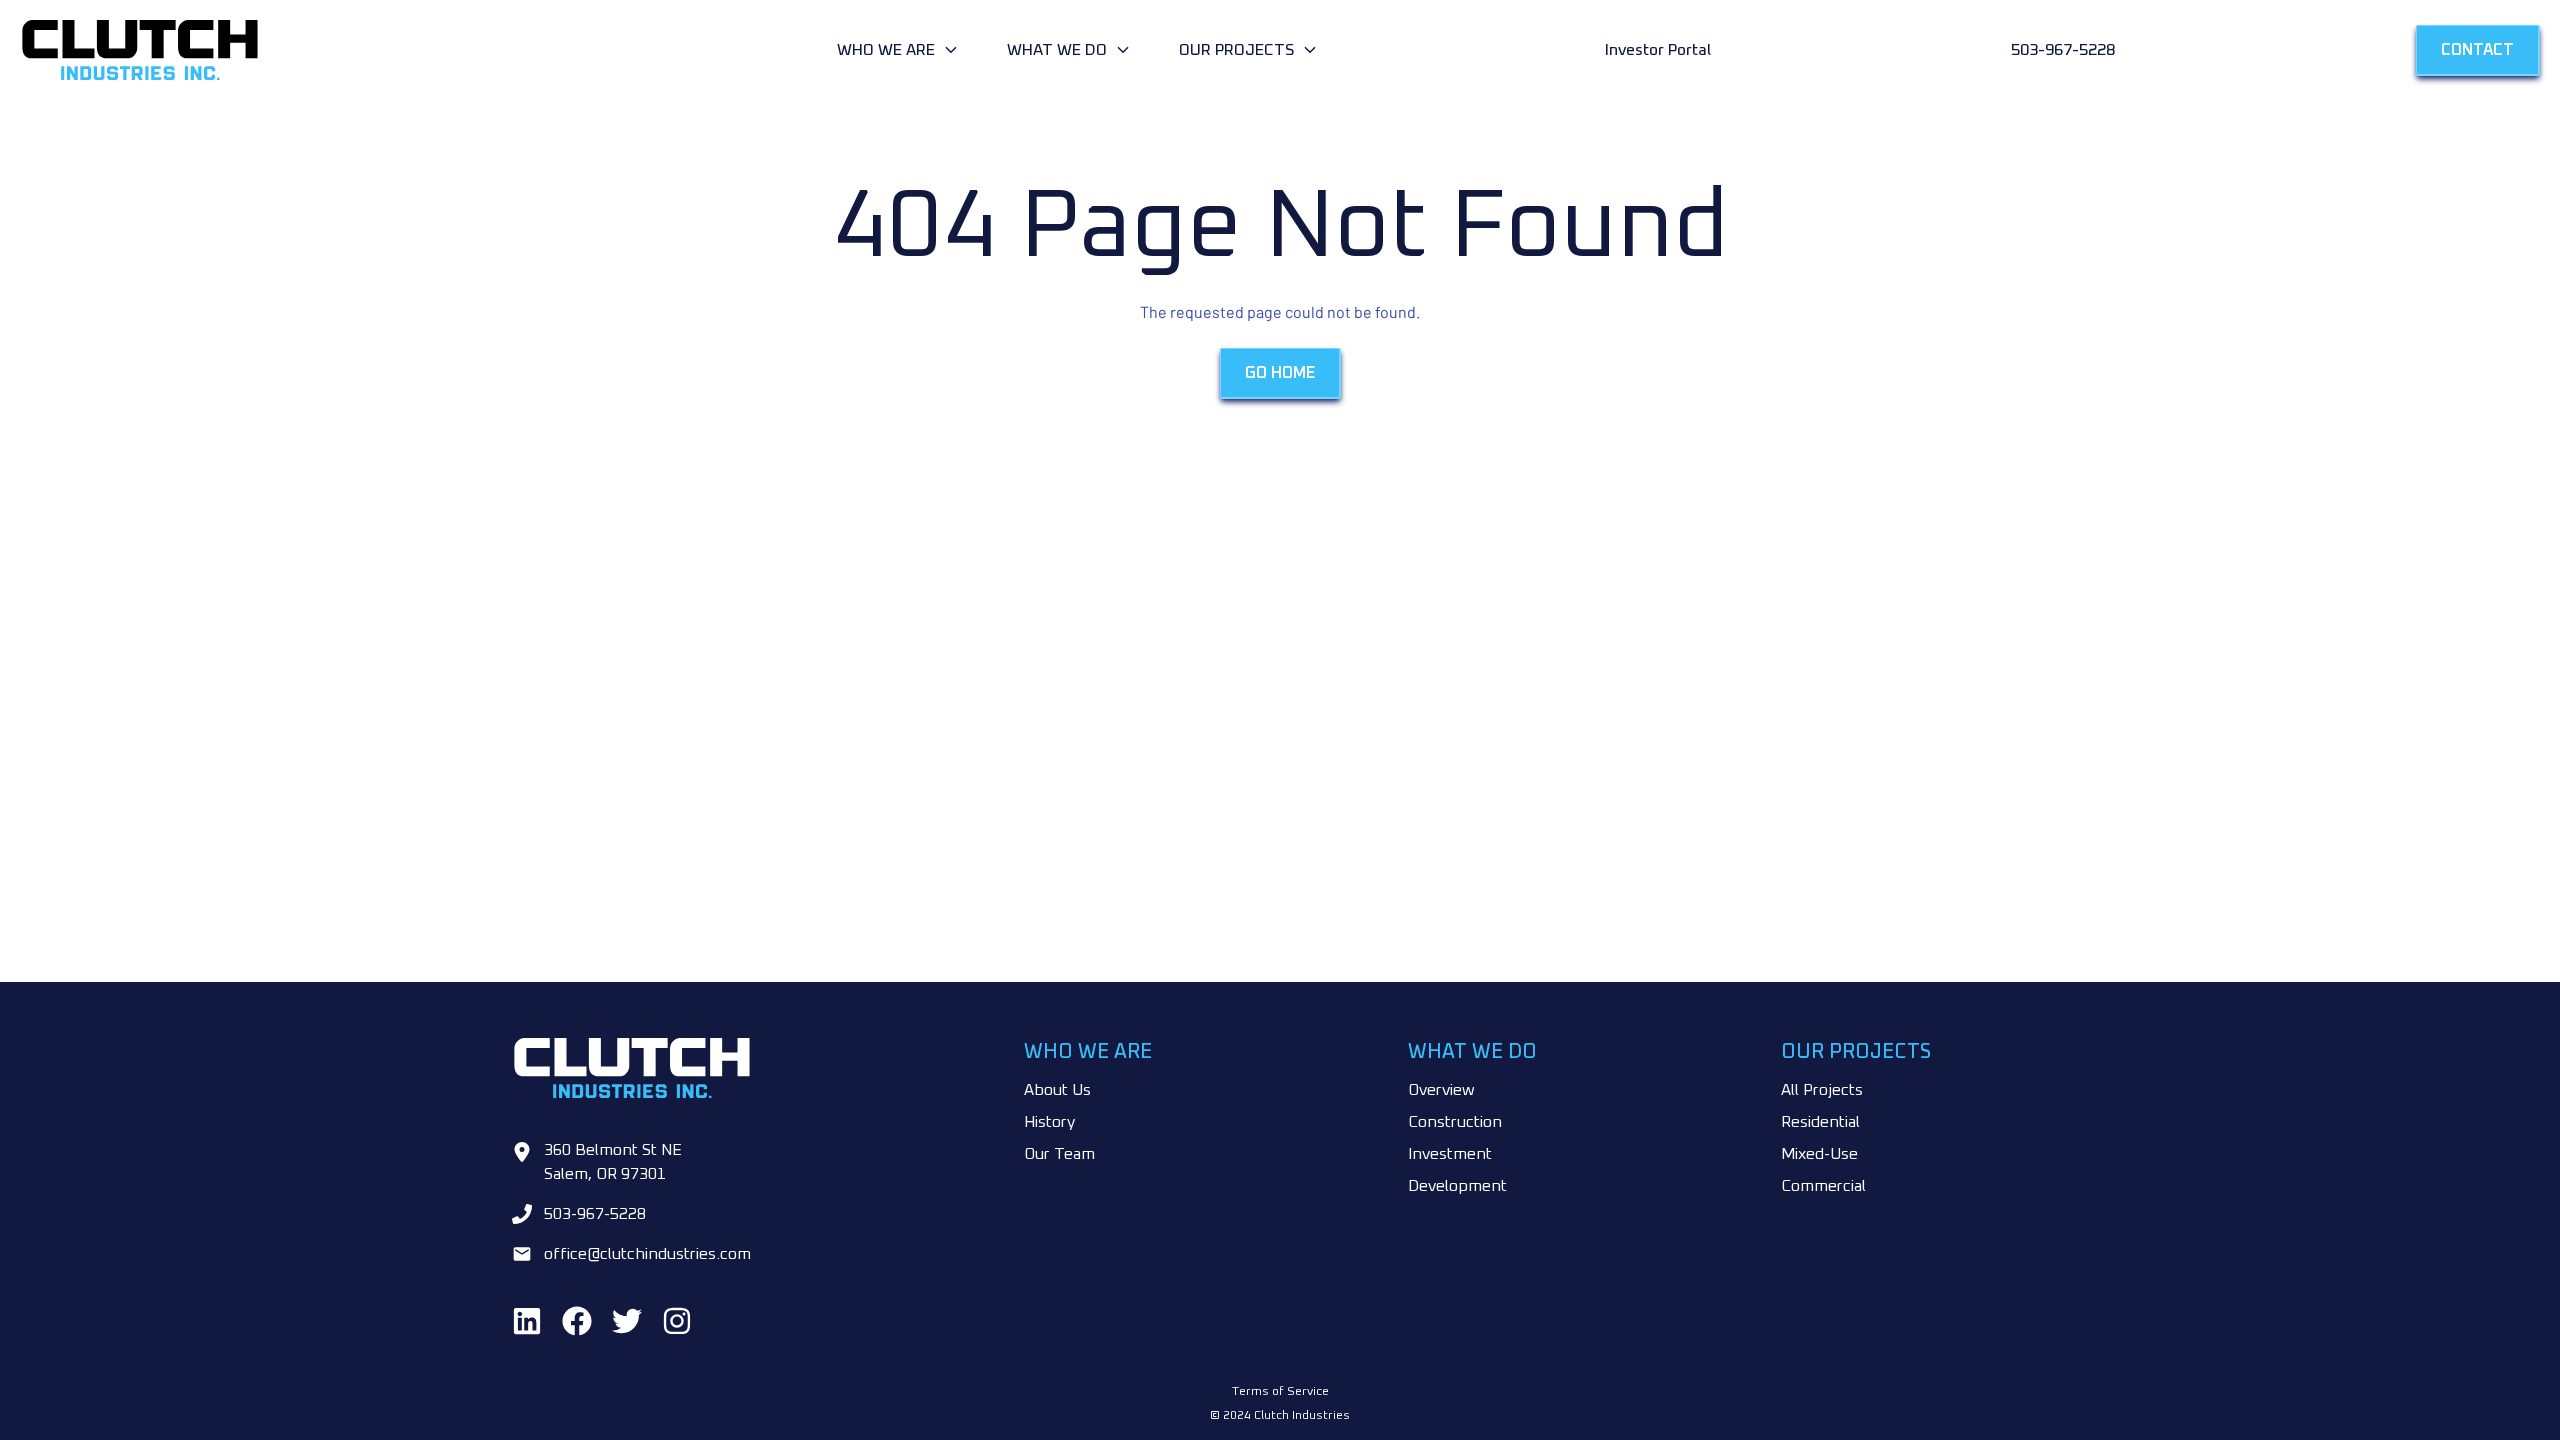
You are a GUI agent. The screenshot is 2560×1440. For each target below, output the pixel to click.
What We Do (1057, 50)
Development (1457, 1186)
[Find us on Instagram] (677, 1321)
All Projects (1822, 1090)
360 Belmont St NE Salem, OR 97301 (613, 1162)
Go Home (1280, 373)
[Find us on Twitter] (627, 1321)
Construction (1455, 1122)
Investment (1450, 1154)
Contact (2477, 50)
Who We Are (886, 50)
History (1049, 1122)
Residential (1820, 1122)
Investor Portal (1658, 50)
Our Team (1059, 1154)
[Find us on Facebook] (577, 1321)
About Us (1057, 1090)
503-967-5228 (2063, 50)
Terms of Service (1280, 1392)
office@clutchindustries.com (647, 1254)
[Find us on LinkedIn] (527, 1321)
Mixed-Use (1819, 1154)
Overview (1441, 1090)
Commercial (1823, 1186)
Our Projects (1236, 50)
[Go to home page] (424, 50)
